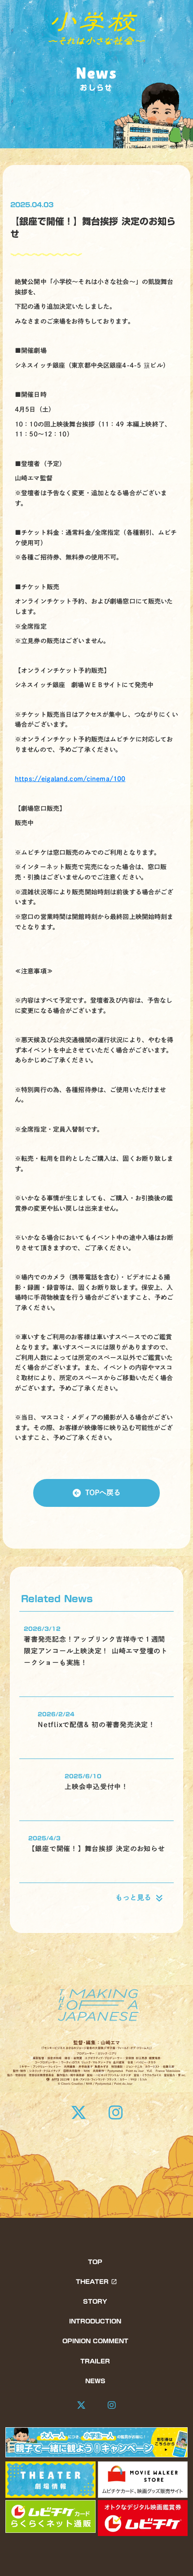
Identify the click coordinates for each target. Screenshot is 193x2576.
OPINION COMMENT (95, 2341)
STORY (95, 2301)
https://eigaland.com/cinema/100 (70, 779)
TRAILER (95, 2361)
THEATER (92, 2282)
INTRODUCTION (95, 2321)
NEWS (95, 2381)
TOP (95, 2262)
